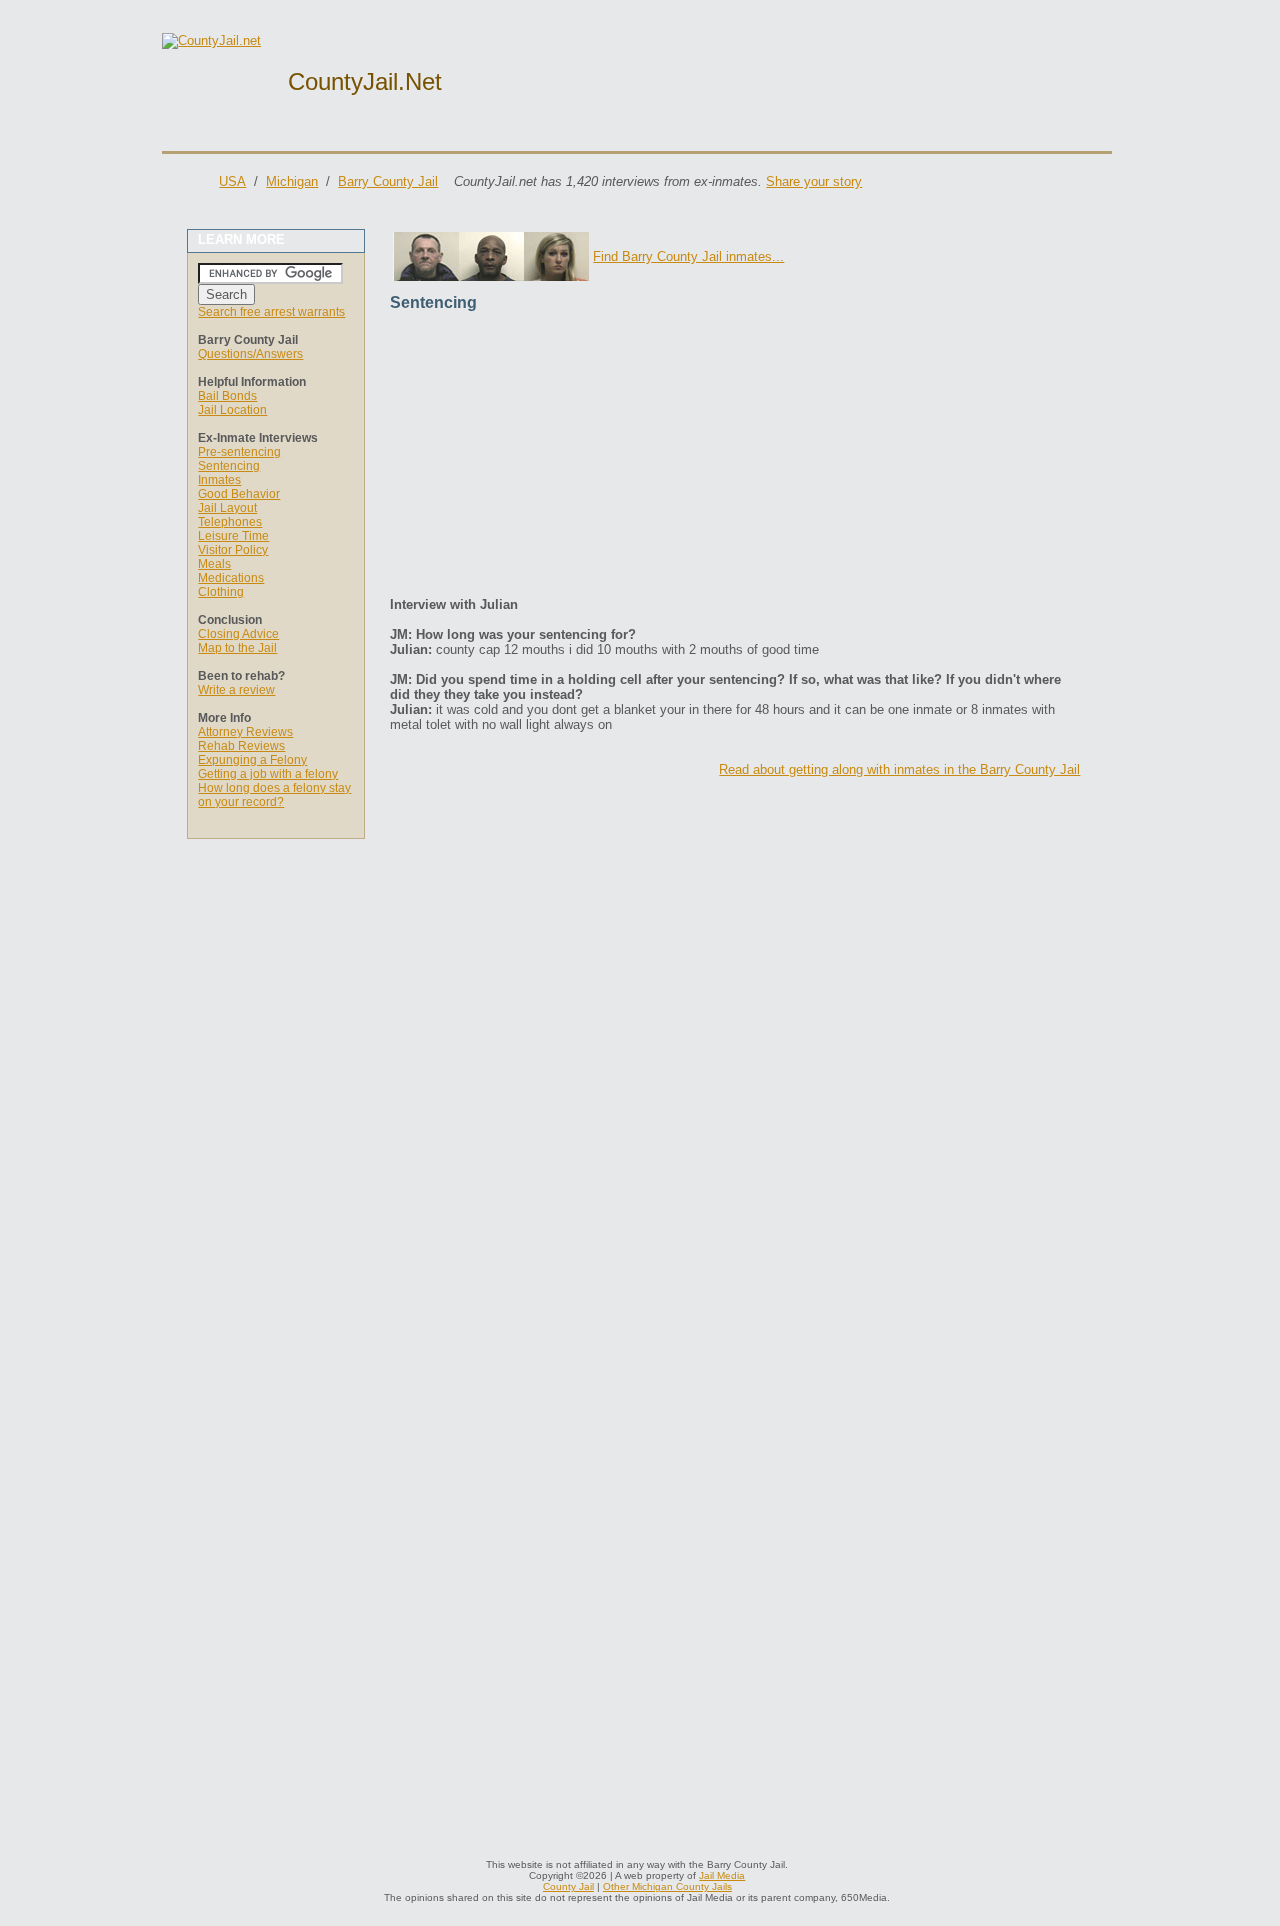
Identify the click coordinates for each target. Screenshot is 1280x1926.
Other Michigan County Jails (667, 1886)
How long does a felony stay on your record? (274, 795)
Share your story (814, 181)
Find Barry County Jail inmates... (688, 256)
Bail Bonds (227, 396)
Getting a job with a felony (268, 774)
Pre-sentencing (239, 452)
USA (232, 181)
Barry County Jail (388, 181)
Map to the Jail (237, 648)
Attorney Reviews (245, 732)
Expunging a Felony (252, 760)
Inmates (219, 480)
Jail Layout (227, 508)
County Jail (568, 1886)
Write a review (236, 690)
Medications (231, 578)
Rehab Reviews (241, 746)
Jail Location (232, 410)
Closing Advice (238, 634)
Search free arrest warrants (271, 312)
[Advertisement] (735, 457)
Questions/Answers (250, 354)
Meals (214, 564)
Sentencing (229, 466)
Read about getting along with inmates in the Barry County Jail (899, 769)
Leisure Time (233, 536)
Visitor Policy (233, 550)
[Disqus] (735, 1042)
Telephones (230, 522)
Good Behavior (239, 494)
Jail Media (722, 1875)
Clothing (221, 592)
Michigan (292, 181)
